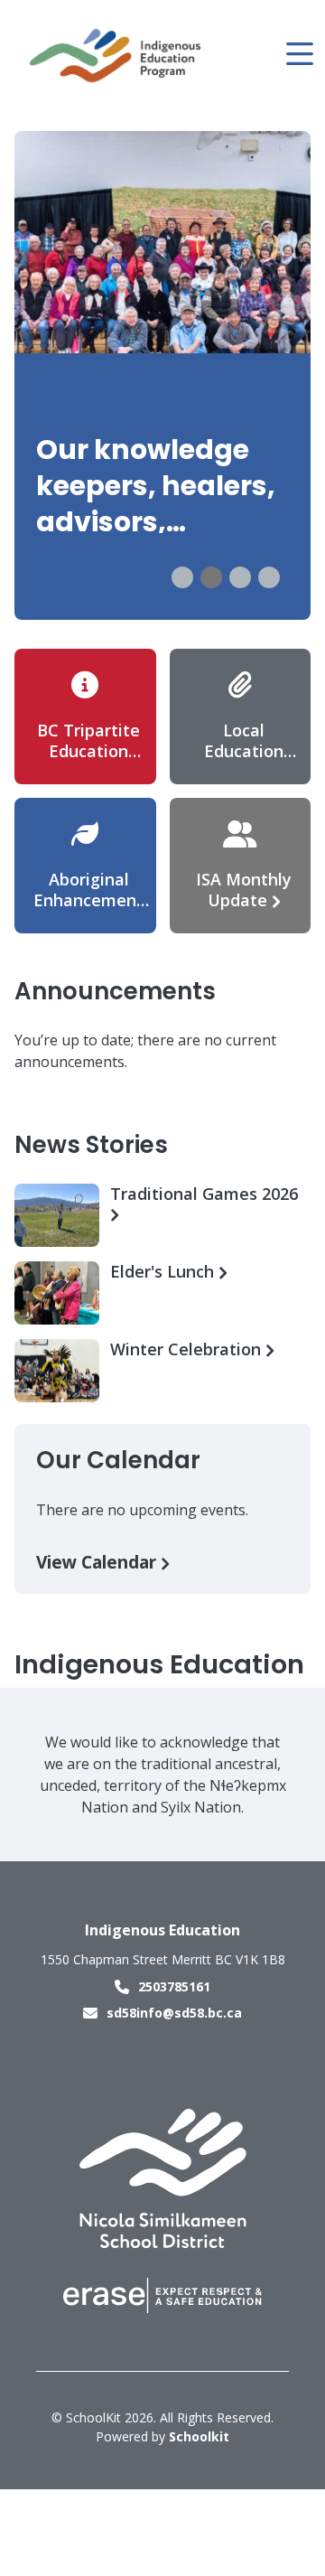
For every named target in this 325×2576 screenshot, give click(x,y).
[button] (182, 577)
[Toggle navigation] (298, 54)
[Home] (116, 55)
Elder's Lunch (164, 1272)
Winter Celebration (188, 1349)
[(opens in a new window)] (163, 2177)
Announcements (115, 991)
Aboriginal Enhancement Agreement (88, 900)
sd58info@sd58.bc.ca (174, 2013)
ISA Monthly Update (244, 890)
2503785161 (174, 1986)
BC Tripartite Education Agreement (88, 751)
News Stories (91, 1145)
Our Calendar (118, 1460)
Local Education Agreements (244, 751)
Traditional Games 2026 (204, 1194)
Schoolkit (199, 2436)
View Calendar (98, 1562)
